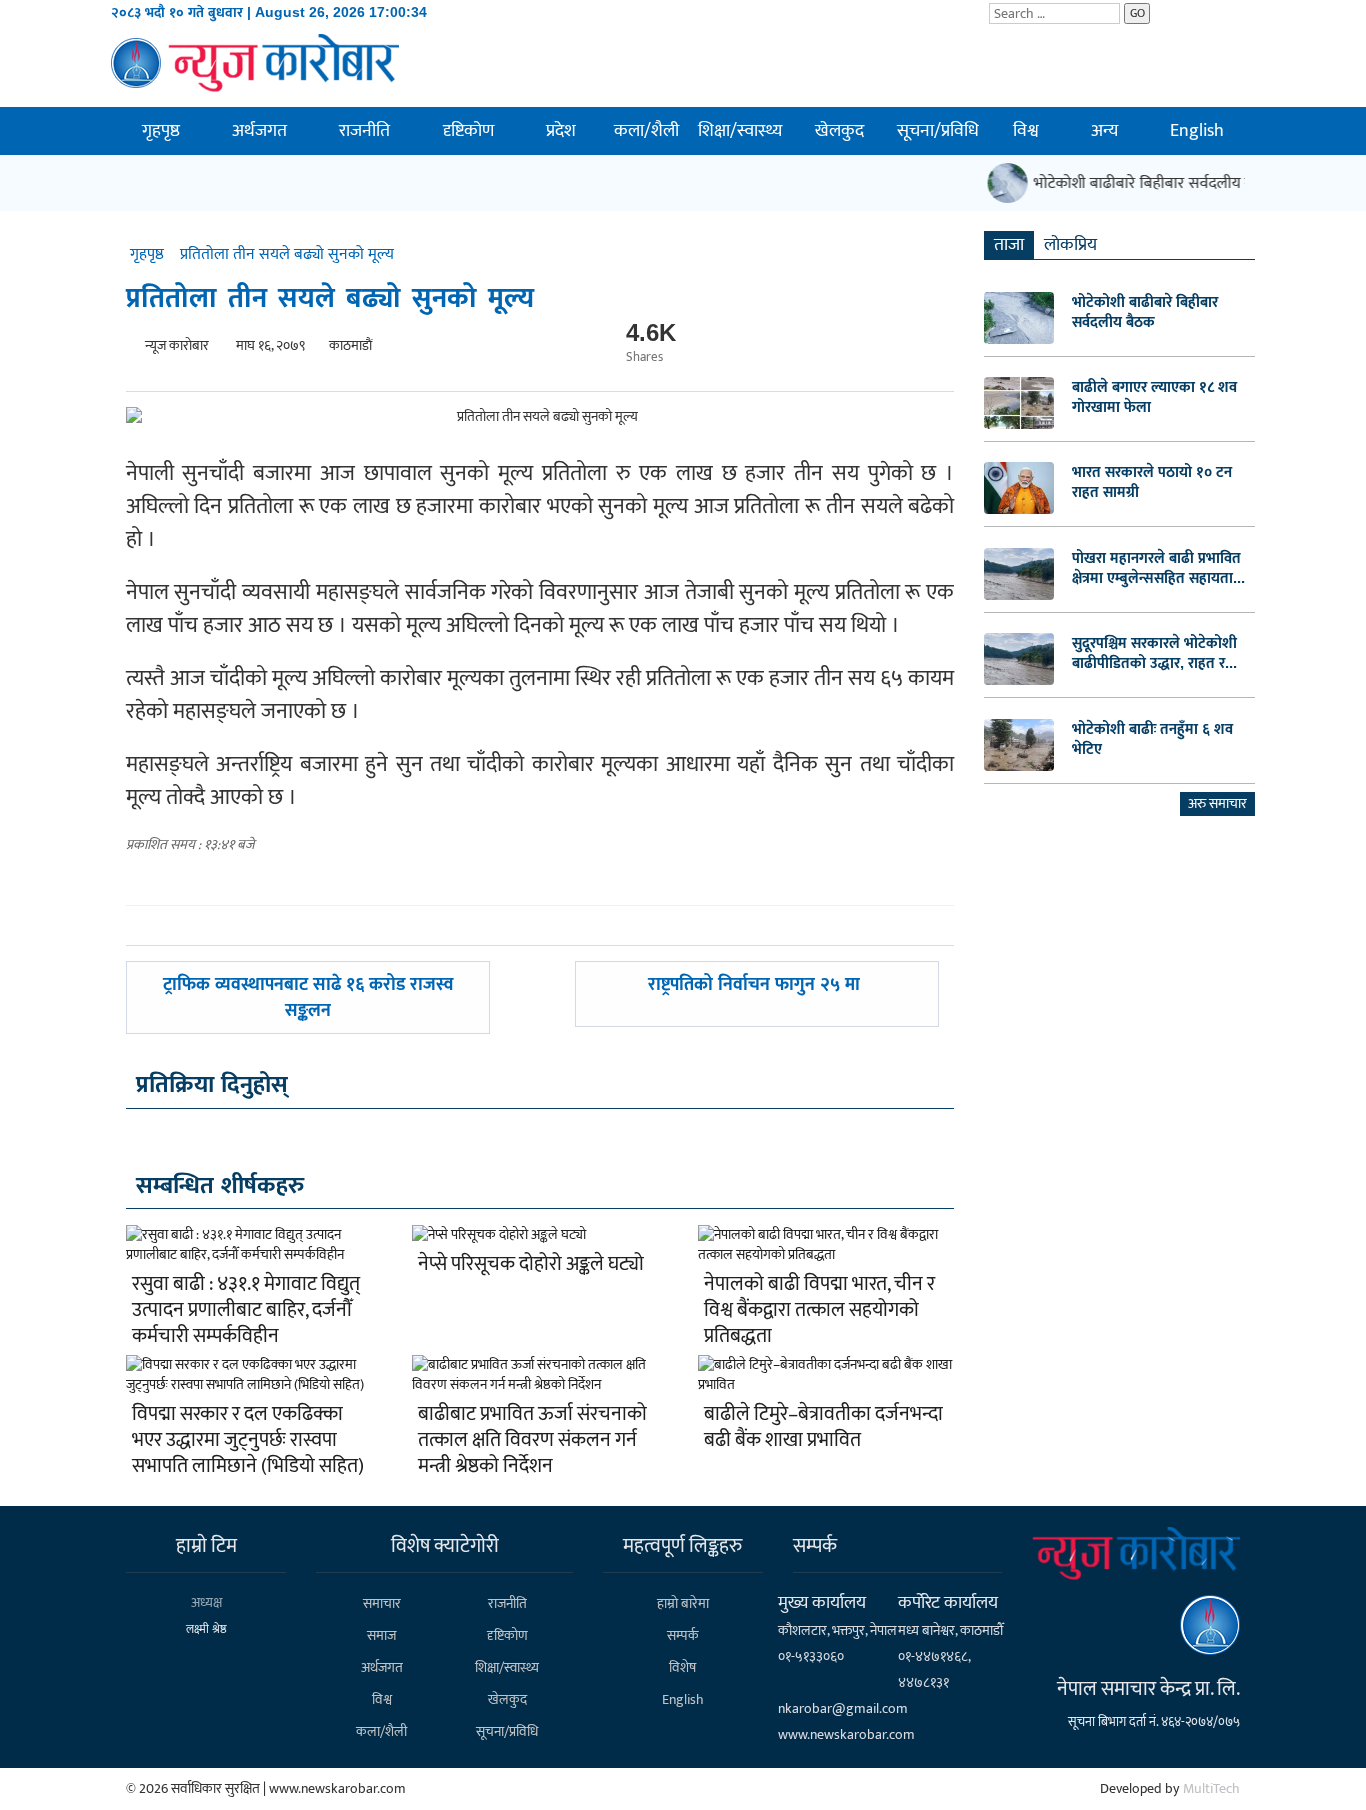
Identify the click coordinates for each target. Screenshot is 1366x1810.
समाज (381, 1635)
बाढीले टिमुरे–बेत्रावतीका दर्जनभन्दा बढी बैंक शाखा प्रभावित (823, 1427)
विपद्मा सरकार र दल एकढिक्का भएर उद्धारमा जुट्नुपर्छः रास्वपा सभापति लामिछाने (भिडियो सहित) (248, 1440)
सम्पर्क (683, 1635)
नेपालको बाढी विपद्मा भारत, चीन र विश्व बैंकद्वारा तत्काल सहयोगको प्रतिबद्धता (819, 1310)
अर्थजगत (259, 131)
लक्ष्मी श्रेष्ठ (206, 1629)
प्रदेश (561, 131)
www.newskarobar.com (846, 1734)
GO (1137, 13)
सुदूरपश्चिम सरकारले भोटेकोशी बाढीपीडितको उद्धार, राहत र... (1154, 652)
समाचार (382, 1603)
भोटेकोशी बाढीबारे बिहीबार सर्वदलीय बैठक (1144, 183)
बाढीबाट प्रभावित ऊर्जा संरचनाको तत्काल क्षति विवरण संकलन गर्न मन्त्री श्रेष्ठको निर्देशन (532, 1440)
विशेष (682, 1667)
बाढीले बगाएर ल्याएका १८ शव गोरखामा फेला (1154, 396)
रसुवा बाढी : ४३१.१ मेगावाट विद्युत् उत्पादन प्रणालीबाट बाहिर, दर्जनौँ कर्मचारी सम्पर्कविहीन (246, 1310)
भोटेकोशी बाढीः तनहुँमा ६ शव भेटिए (1152, 738)
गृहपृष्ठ (161, 131)
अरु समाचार (1217, 803)
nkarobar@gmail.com (843, 1708)
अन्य (1104, 131)
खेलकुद (839, 131)
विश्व (1026, 131)
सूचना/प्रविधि (938, 131)
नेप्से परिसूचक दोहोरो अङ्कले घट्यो (531, 1264)
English (1197, 131)
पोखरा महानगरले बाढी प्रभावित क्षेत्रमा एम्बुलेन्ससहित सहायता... (1158, 567)
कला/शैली (646, 131)
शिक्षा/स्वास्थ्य (740, 131)
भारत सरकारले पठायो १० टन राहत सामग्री (1152, 481)
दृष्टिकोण (468, 131)
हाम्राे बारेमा (683, 1603)
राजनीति (364, 131)
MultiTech (1211, 1788)
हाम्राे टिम (206, 1546)
